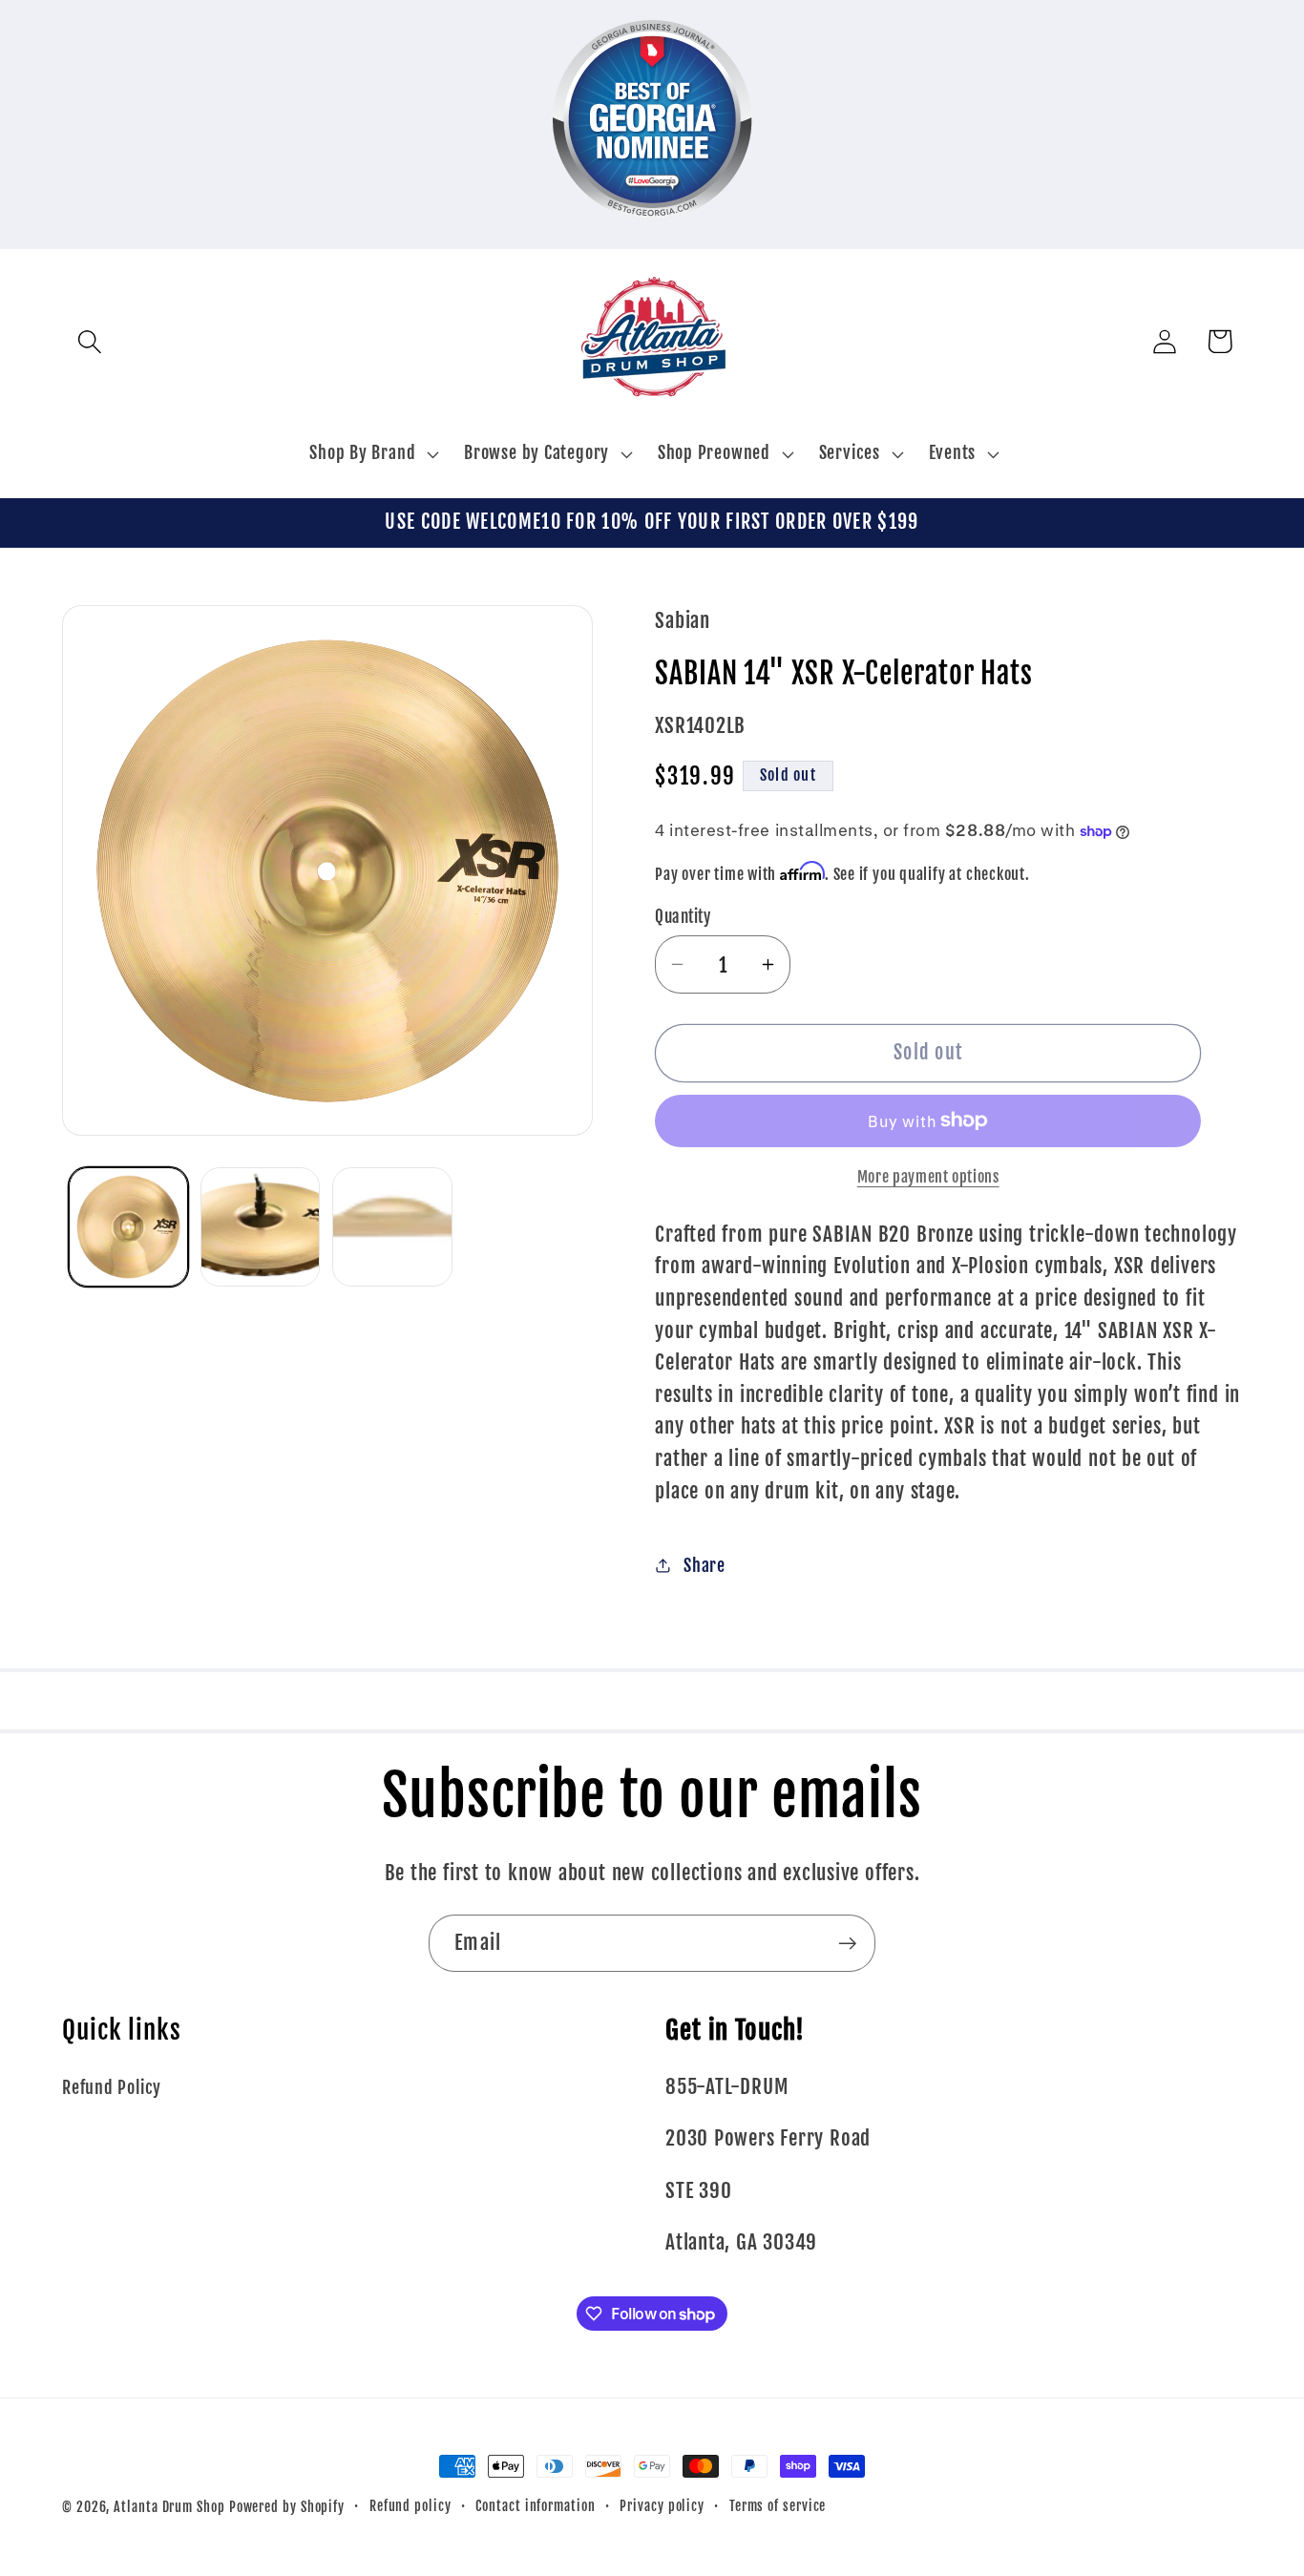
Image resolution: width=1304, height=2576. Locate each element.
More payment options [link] (928, 1177)
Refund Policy (112, 2088)
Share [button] (705, 1566)
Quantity (683, 917)
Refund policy (410, 2506)
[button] (89, 341)
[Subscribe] (847, 1944)
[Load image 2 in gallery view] (260, 1227)
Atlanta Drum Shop (169, 2507)
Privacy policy (662, 2506)
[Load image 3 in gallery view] (392, 1227)
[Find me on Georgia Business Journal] (652, 232)
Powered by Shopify (287, 2507)
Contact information (535, 2506)
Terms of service (778, 2506)
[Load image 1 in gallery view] (128, 1227)
